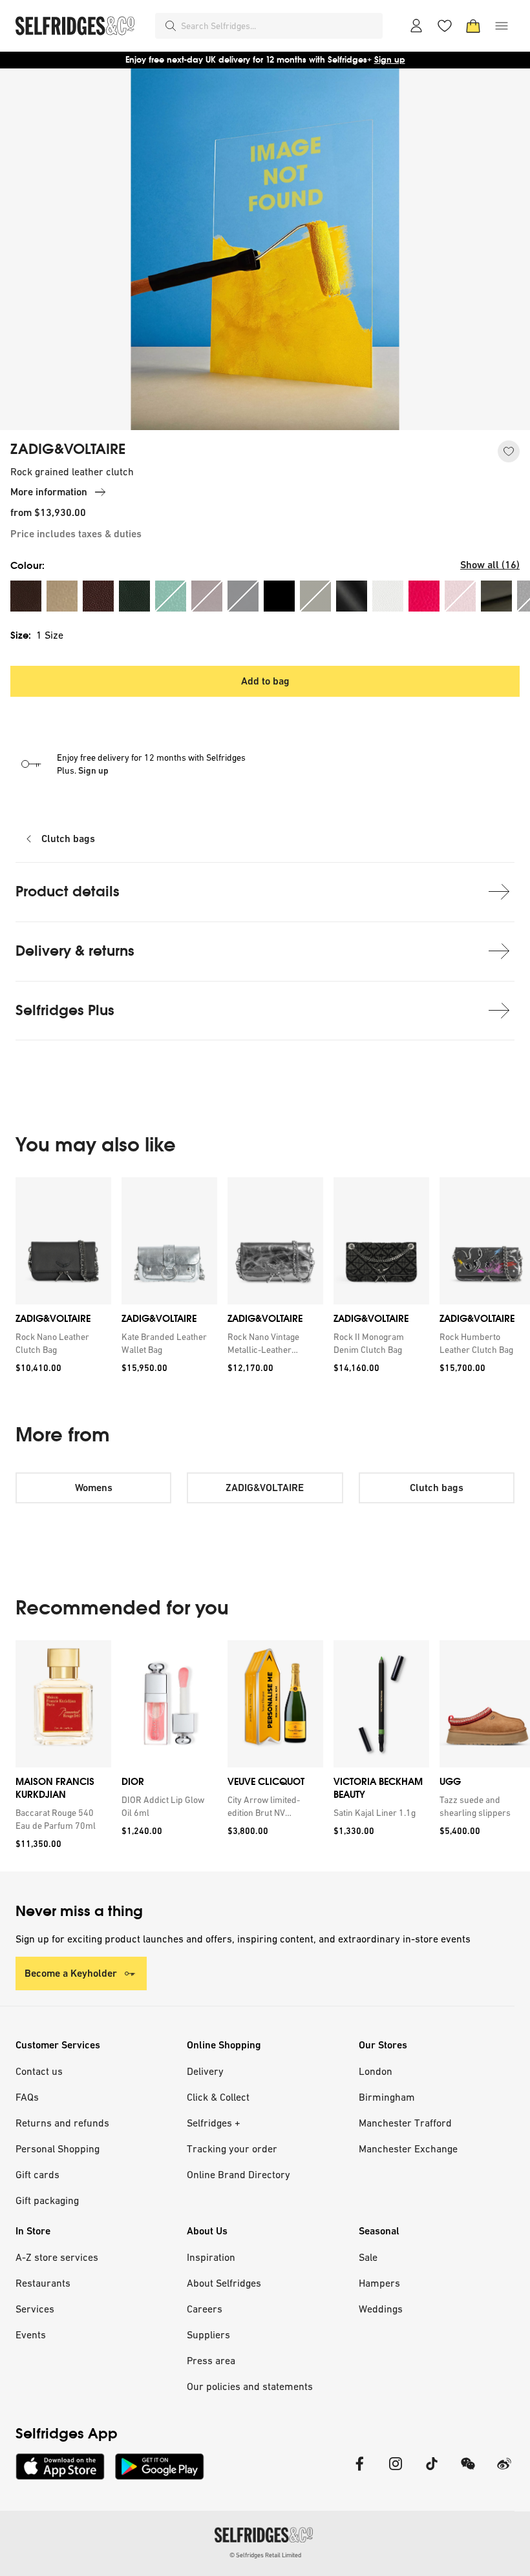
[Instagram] (396, 2472)
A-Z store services (57, 2257)
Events (31, 2334)
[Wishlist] (445, 26)
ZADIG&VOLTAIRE (68, 449)
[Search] (171, 26)
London (376, 2071)
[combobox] (279, 26)
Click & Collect (218, 2097)
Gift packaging (47, 2200)
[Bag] (473, 26)
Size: (37, 635)
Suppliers (208, 2334)
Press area (211, 2360)
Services (35, 2309)
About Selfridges (224, 2283)
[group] (265, 1280)
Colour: (27, 565)
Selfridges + (214, 2123)
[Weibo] (504, 2472)
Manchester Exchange (408, 2148)
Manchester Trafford (405, 2123)
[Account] (416, 26)
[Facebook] (359, 2472)
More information (49, 492)
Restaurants (43, 2283)
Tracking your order (232, 2148)
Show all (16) (490, 565)
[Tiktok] (432, 2472)
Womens (94, 1488)
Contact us (39, 2071)
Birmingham (387, 2097)
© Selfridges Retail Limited (265, 2555)
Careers (205, 2309)
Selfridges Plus (65, 1010)
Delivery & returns (75, 951)
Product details (68, 891)
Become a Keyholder (71, 1973)
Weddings (381, 2309)
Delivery (205, 2071)
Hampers (379, 2283)
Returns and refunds (62, 2123)
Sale (368, 2257)
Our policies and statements (250, 2386)
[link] (61, 1343)
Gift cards (37, 2174)
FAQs (27, 2097)
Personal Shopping (58, 2148)
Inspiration (211, 2257)
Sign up (390, 60)
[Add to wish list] (509, 451)
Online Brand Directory (238, 2174)
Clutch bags (68, 839)
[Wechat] (468, 2472)
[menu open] (502, 26)
